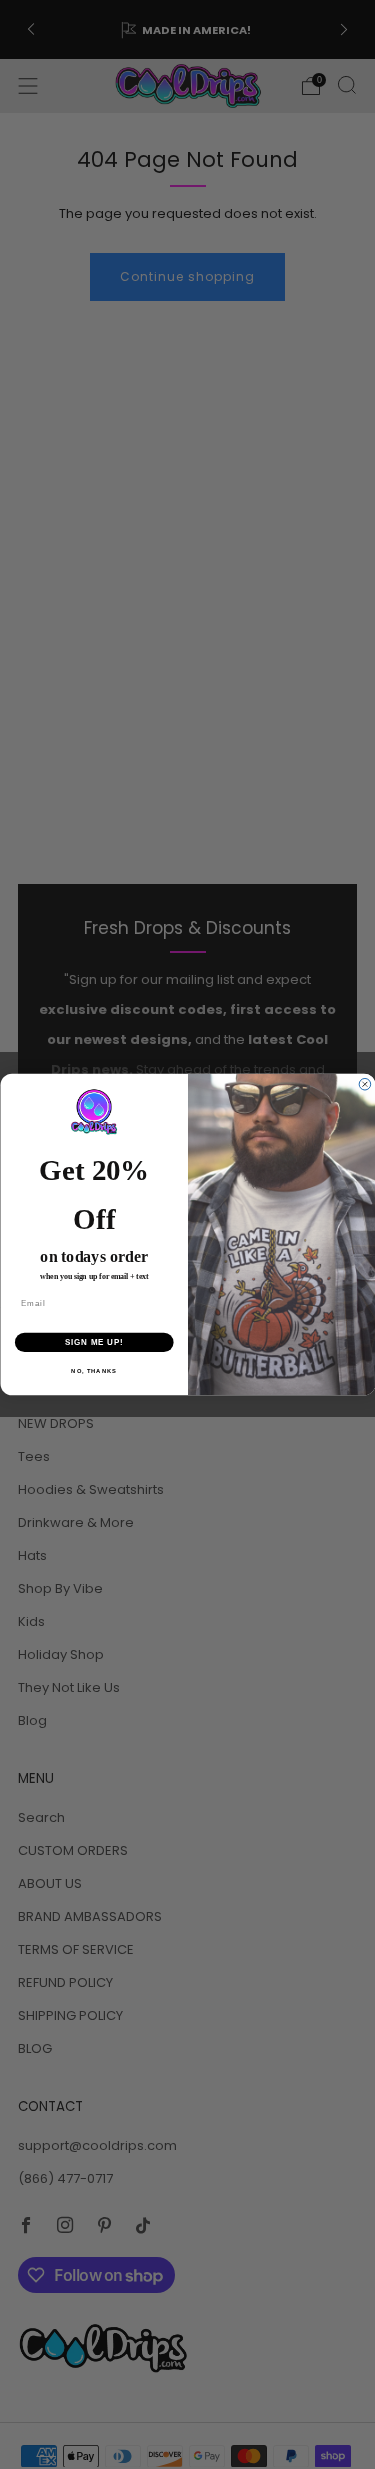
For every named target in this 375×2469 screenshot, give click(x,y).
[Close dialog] (365, 1085)
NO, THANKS (94, 1371)
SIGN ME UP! (94, 1342)
